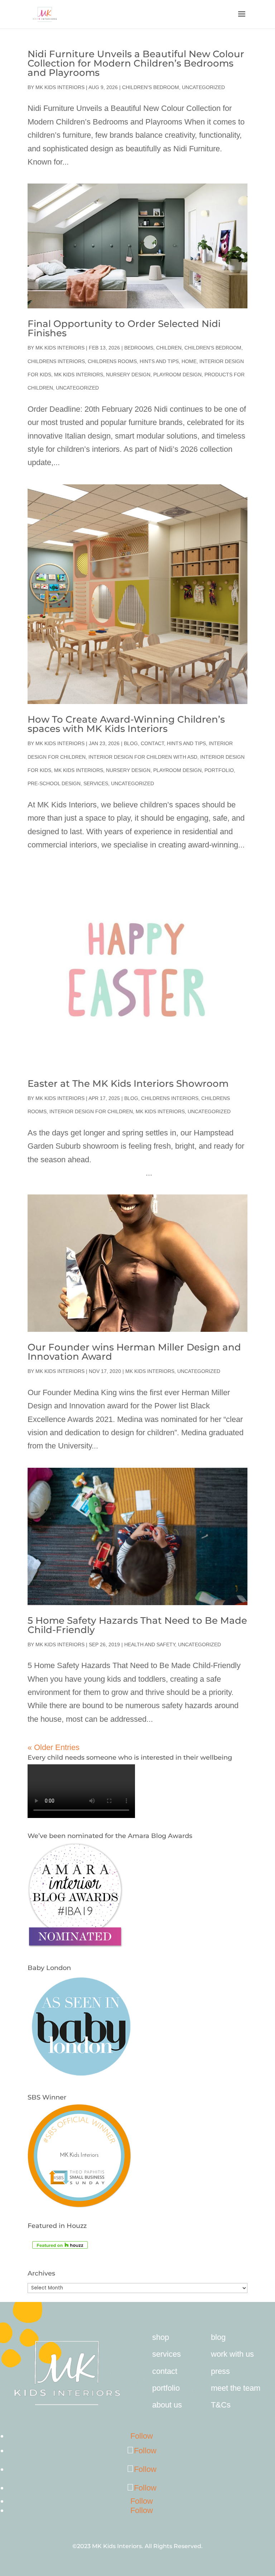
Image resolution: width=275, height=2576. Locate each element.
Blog (131, 743)
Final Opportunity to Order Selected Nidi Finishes (124, 328)
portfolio (166, 2388)
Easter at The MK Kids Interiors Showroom (128, 1084)
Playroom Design (177, 375)
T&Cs (221, 2405)
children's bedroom (151, 87)
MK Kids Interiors (60, 87)
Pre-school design (54, 783)
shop (161, 2337)
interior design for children (91, 1111)
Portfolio (219, 770)
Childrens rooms (112, 361)
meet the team (236, 2388)
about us (167, 2405)
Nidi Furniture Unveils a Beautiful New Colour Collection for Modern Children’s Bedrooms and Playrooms (136, 63)
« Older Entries (54, 1747)
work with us (232, 2354)
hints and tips (159, 361)
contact (165, 2371)
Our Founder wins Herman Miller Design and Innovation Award (134, 1352)
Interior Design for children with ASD (143, 757)
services (167, 2354)
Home (189, 361)
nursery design (128, 375)
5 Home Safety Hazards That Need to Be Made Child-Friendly (137, 1625)
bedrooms (139, 348)
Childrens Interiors (56, 361)
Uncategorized (203, 87)
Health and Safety (150, 1644)
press (220, 2371)
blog (218, 2337)
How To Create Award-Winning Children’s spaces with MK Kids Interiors (126, 724)
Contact (152, 743)
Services (96, 783)
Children (169, 348)
